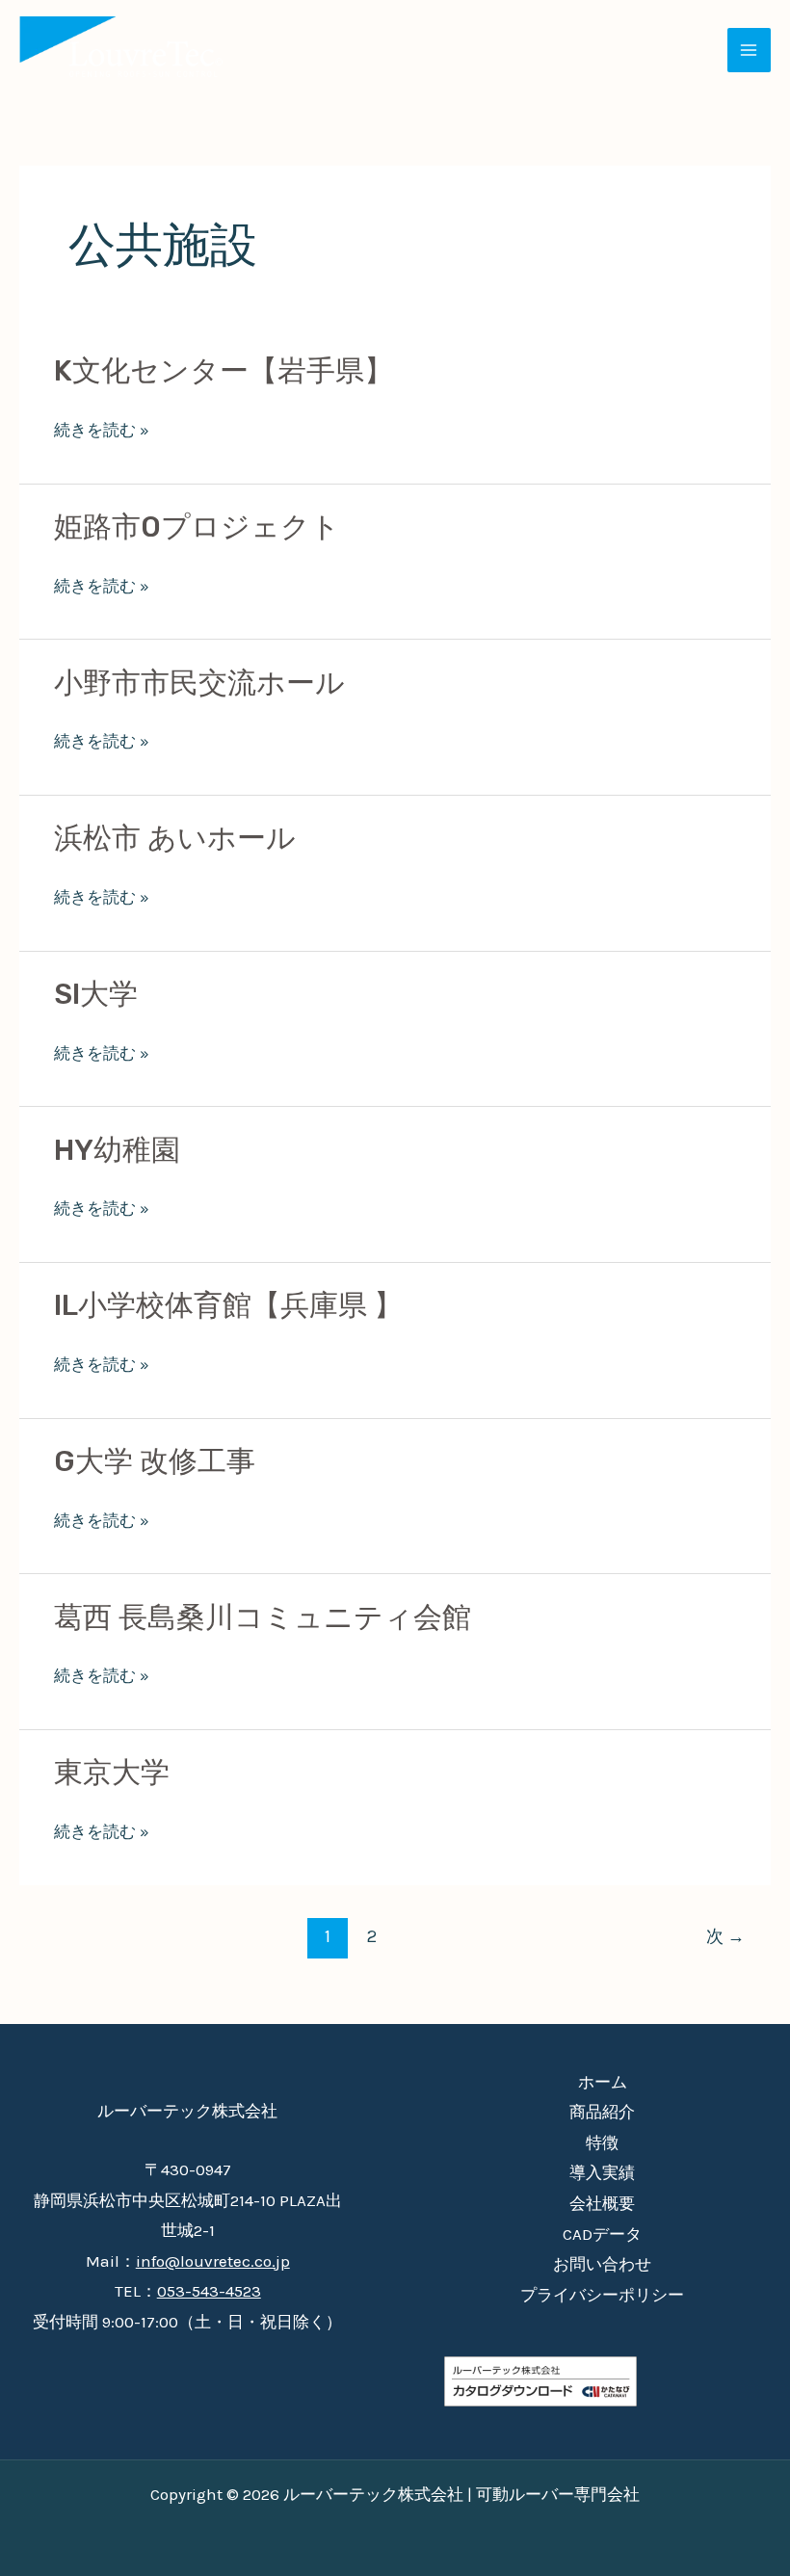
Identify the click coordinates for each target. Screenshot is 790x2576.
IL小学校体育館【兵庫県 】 (228, 1305)
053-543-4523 (209, 2291)
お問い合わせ (602, 2264)
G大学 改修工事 (155, 1461)
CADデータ (602, 2234)
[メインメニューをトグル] (750, 50)
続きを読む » (102, 431)
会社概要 (602, 2203)
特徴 (602, 2142)
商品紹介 (602, 2112)
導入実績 (602, 2172)
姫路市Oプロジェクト (197, 527)
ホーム (603, 2082)
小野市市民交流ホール (199, 683)
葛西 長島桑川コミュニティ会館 (263, 1617)
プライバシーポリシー (602, 2295)
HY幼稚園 (117, 1150)
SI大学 (96, 994)
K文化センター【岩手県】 (224, 371)
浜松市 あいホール (175, 838)
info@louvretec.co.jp (213, 2261)
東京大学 (112, 1773)
